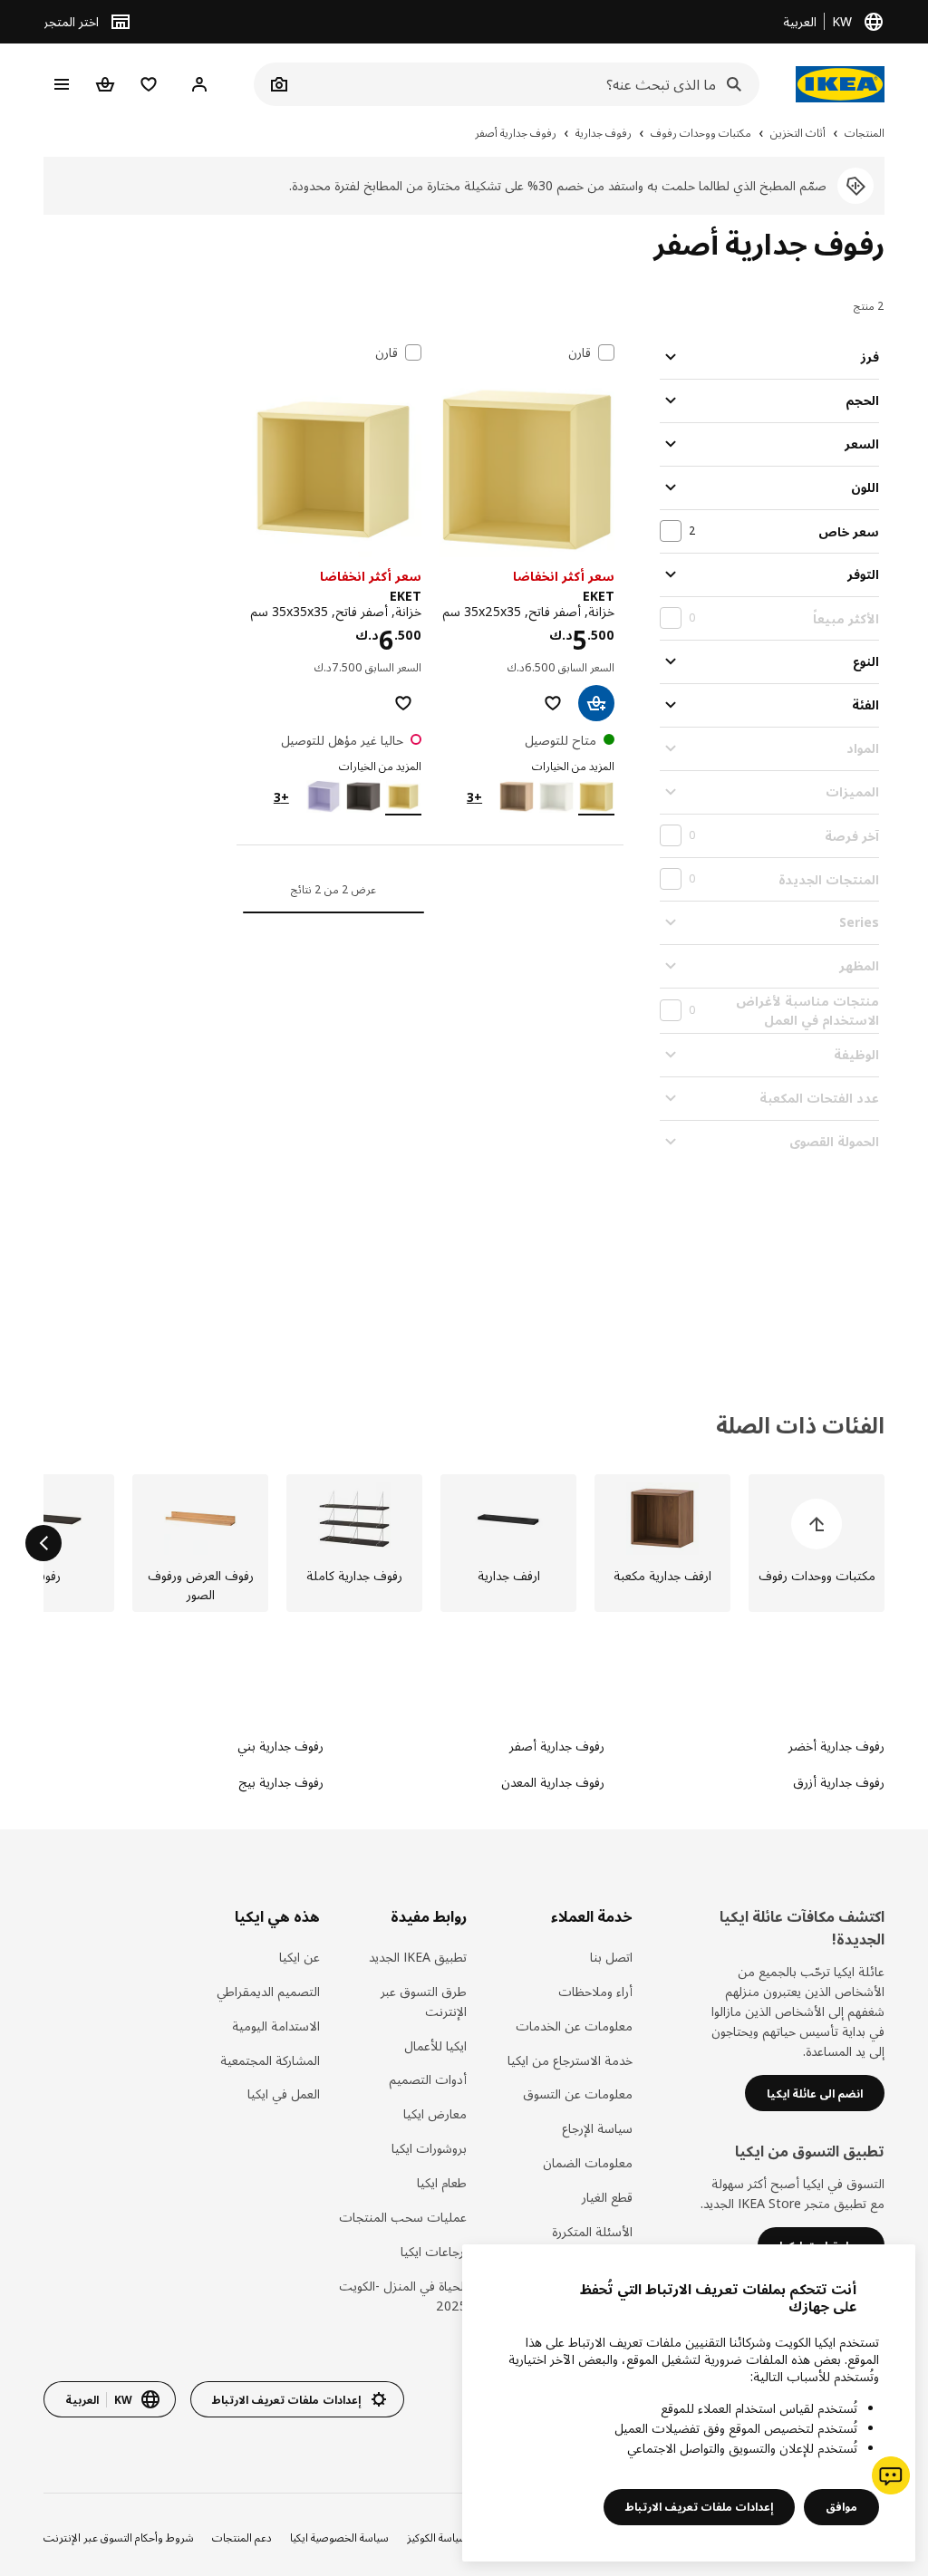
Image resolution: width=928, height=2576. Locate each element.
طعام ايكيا (442, 2182)
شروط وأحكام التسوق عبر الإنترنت (119, 2537)
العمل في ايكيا (283, 2094)
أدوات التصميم (428, 2079)
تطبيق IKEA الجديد (418, 1957)
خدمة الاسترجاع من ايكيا (570, 2060)
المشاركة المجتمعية (270, 2060)
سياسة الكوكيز (437, 2537)
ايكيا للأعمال (435, 2045)
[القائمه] (62, 84)
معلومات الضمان (587, 2162)
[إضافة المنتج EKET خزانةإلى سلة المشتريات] (596, 703)
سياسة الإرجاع (597, 2128)
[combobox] (527, 84)
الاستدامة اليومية (275, 2026)
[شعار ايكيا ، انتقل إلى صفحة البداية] (840, 84)
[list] (464, 1543)
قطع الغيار (607, 2197)
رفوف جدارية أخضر (836, 1746)
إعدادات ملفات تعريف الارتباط (699, 2507)
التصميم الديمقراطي (268, 1991)
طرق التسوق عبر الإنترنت (424, 2001)
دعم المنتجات (242, 2537)
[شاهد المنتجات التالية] (43, 1543)
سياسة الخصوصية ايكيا (339, 2537)
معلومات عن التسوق (577, 2094)
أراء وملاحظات (595, 1991)
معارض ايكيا (435, 2113)
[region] (689, 2403)
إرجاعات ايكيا (434, 2251)
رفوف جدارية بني (280, 1746)
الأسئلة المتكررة (592, 2231)
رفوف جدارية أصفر (556, 1746)
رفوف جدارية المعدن (552, 1782)
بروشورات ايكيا (429, 2148)
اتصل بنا (611, 1957)
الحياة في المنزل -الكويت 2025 (403, 2296)
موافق (841, 2507)
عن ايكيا (299, 1957)
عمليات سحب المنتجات (403, 2217)
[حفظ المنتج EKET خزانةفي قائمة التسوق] (553, 703)
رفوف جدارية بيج (281, 1782)
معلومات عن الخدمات (574, 2026)
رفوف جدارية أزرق (839, 1782)
